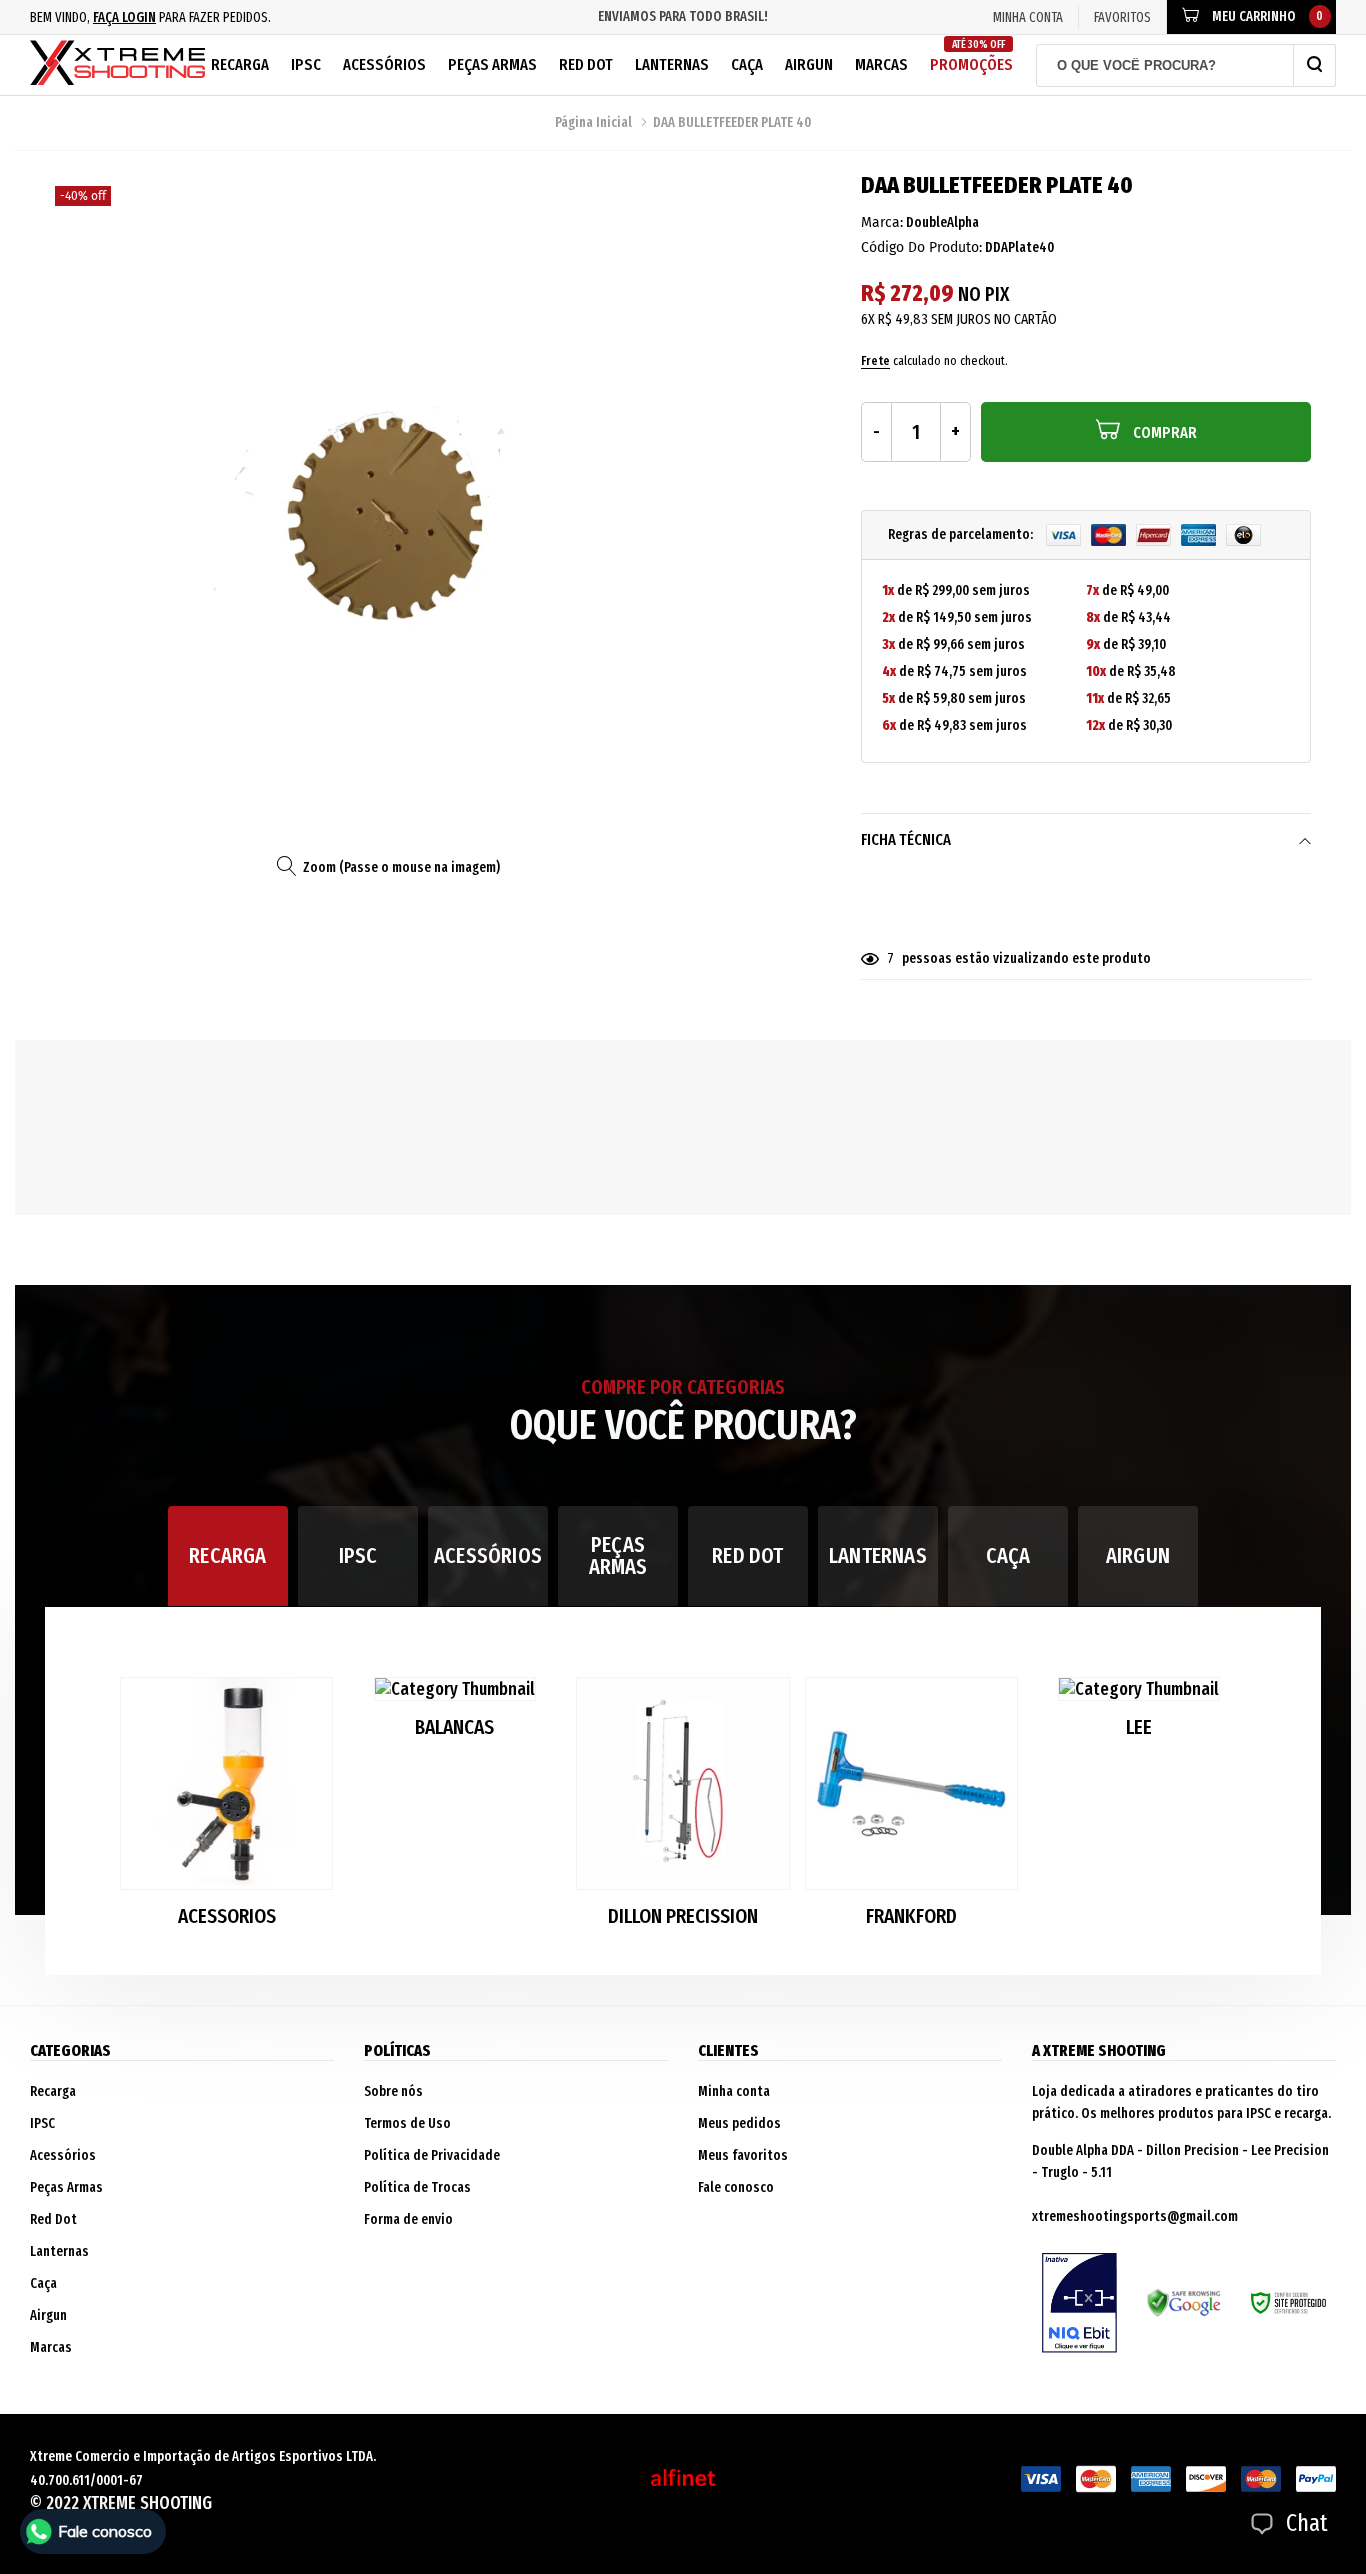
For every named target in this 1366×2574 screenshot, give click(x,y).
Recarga (240, 64)
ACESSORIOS (227, 1916)
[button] (1223, 1811)
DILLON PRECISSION (683, 1916)
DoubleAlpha (942, 222)
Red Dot (586, 64)
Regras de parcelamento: (962, 534)
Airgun (809, 64)
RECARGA (227, 1555)
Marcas (881, 64)
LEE (1139, 1727)
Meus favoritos (743, 2155)
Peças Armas (492, 64)
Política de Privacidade (432, 2155)
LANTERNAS (878, 1555)
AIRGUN (1138, 1555)
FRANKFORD (911, 1916)
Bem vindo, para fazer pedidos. (150, 17)
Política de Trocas (417, 2187)
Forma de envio (408, 2219)
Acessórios (384, 64)
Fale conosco (736, 2187)
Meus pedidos (739, 2123)
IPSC (306, 64)
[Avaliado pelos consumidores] (1079, 2303)
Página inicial (593, 122)
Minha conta (734, 2091)
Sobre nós (393, 2091)
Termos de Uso (407, 2123)
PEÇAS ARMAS (618, 1555)
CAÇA (1008, 1555)
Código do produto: (921, 247)
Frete (875, 360)
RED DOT (747, 1555)
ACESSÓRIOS (488, 1555)
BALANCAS (454, 1727)
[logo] (117, 65)
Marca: (882, 222)
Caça (747, 64)
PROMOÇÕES (971, 56)
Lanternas (672, 64)
